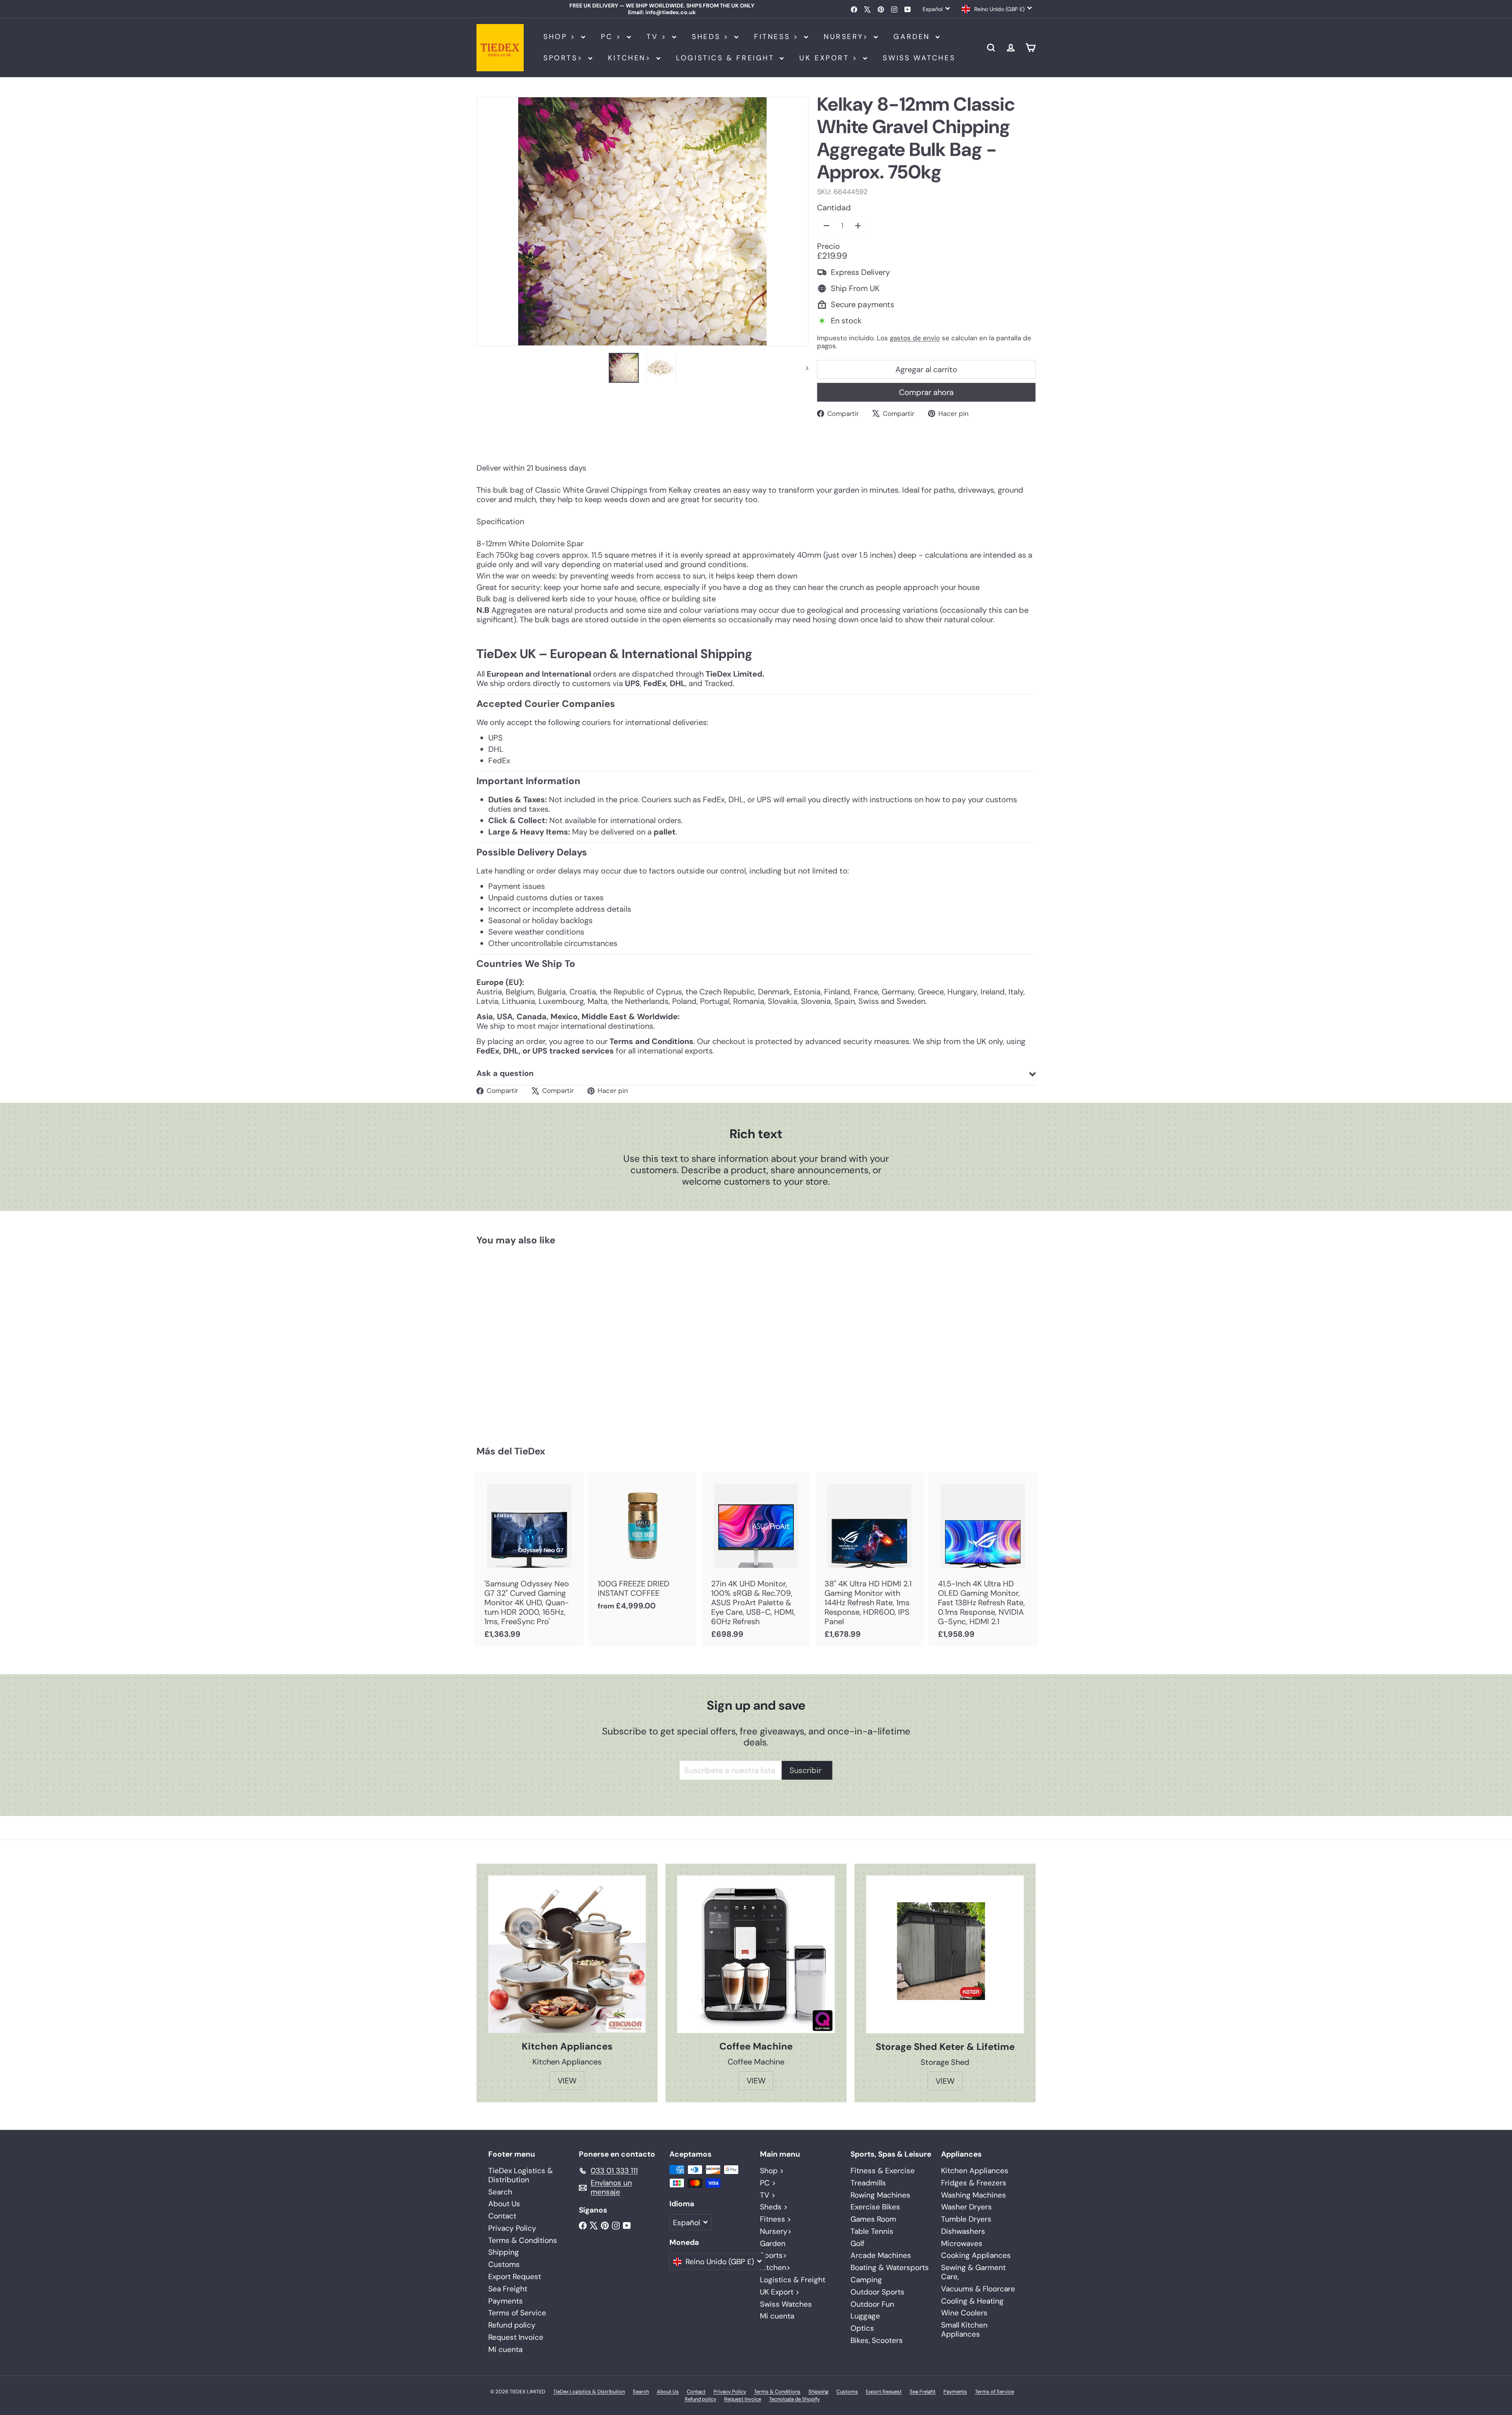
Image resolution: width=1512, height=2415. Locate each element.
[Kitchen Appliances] (567, 1954)
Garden (913, 37)
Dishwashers (963, 2231)
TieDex (530, 1451)
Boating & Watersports (890, 2268)
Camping (866, 2280)
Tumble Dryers (966, 2219)
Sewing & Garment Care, (973, 2272)
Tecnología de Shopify (794, 2399)
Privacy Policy (512, 2228)
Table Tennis (872, 2231)
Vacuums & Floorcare (978, 2289)
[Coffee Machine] (756, 1954)
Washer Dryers (966, 2207)
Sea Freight (508, 2289)
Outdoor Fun (872, 2304)
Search (500, 2192)
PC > (613, 37)
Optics (862, 2328)
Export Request (515, 2277)
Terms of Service (517, 2313)
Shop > (561, 37)
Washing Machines (974, 2195)
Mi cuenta (505, 2349)
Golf (857, 2243)
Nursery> (848, 37)
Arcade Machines (881, 2255)
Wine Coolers (964, 2313)
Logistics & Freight (727, 58)
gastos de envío (915, 338)
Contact (502, 2216)
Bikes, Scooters (877, 2340)
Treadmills (868, 2183)
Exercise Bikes (875, 2207)
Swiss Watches (919, 58)
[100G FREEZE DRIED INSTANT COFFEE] (643, 1546)
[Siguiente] (803, 367)
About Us (504, 2204)
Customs (504, 2264)
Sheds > (712, 37)
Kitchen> (631, 58)
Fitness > (778, 37)
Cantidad (834, 208)
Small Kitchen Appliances (964, 2330)
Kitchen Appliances (975, 2171)
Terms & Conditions (523, 2240)
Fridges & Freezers (974, 2183)
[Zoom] (642, 222)
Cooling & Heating (972, 2301)
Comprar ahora (926, 392)
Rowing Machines (880, 2195)
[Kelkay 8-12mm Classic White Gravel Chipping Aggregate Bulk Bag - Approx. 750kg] (520, 1340)
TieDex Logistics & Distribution (521, 2175)
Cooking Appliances (976, 2255)
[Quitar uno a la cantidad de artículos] (826, 226)
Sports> (565, 58)
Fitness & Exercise (883, 2171)
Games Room (873, 2219)
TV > (658, 37)
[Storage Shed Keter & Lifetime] (945, 1954)
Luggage (865, 2316)
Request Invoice (516, 2337)
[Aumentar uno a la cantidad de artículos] (858, 226)
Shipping (504, 2252)
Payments (506, 2301)
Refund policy (512, 2325)
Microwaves (962, 2243)
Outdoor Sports (877, 2292)
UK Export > (830, 58)
